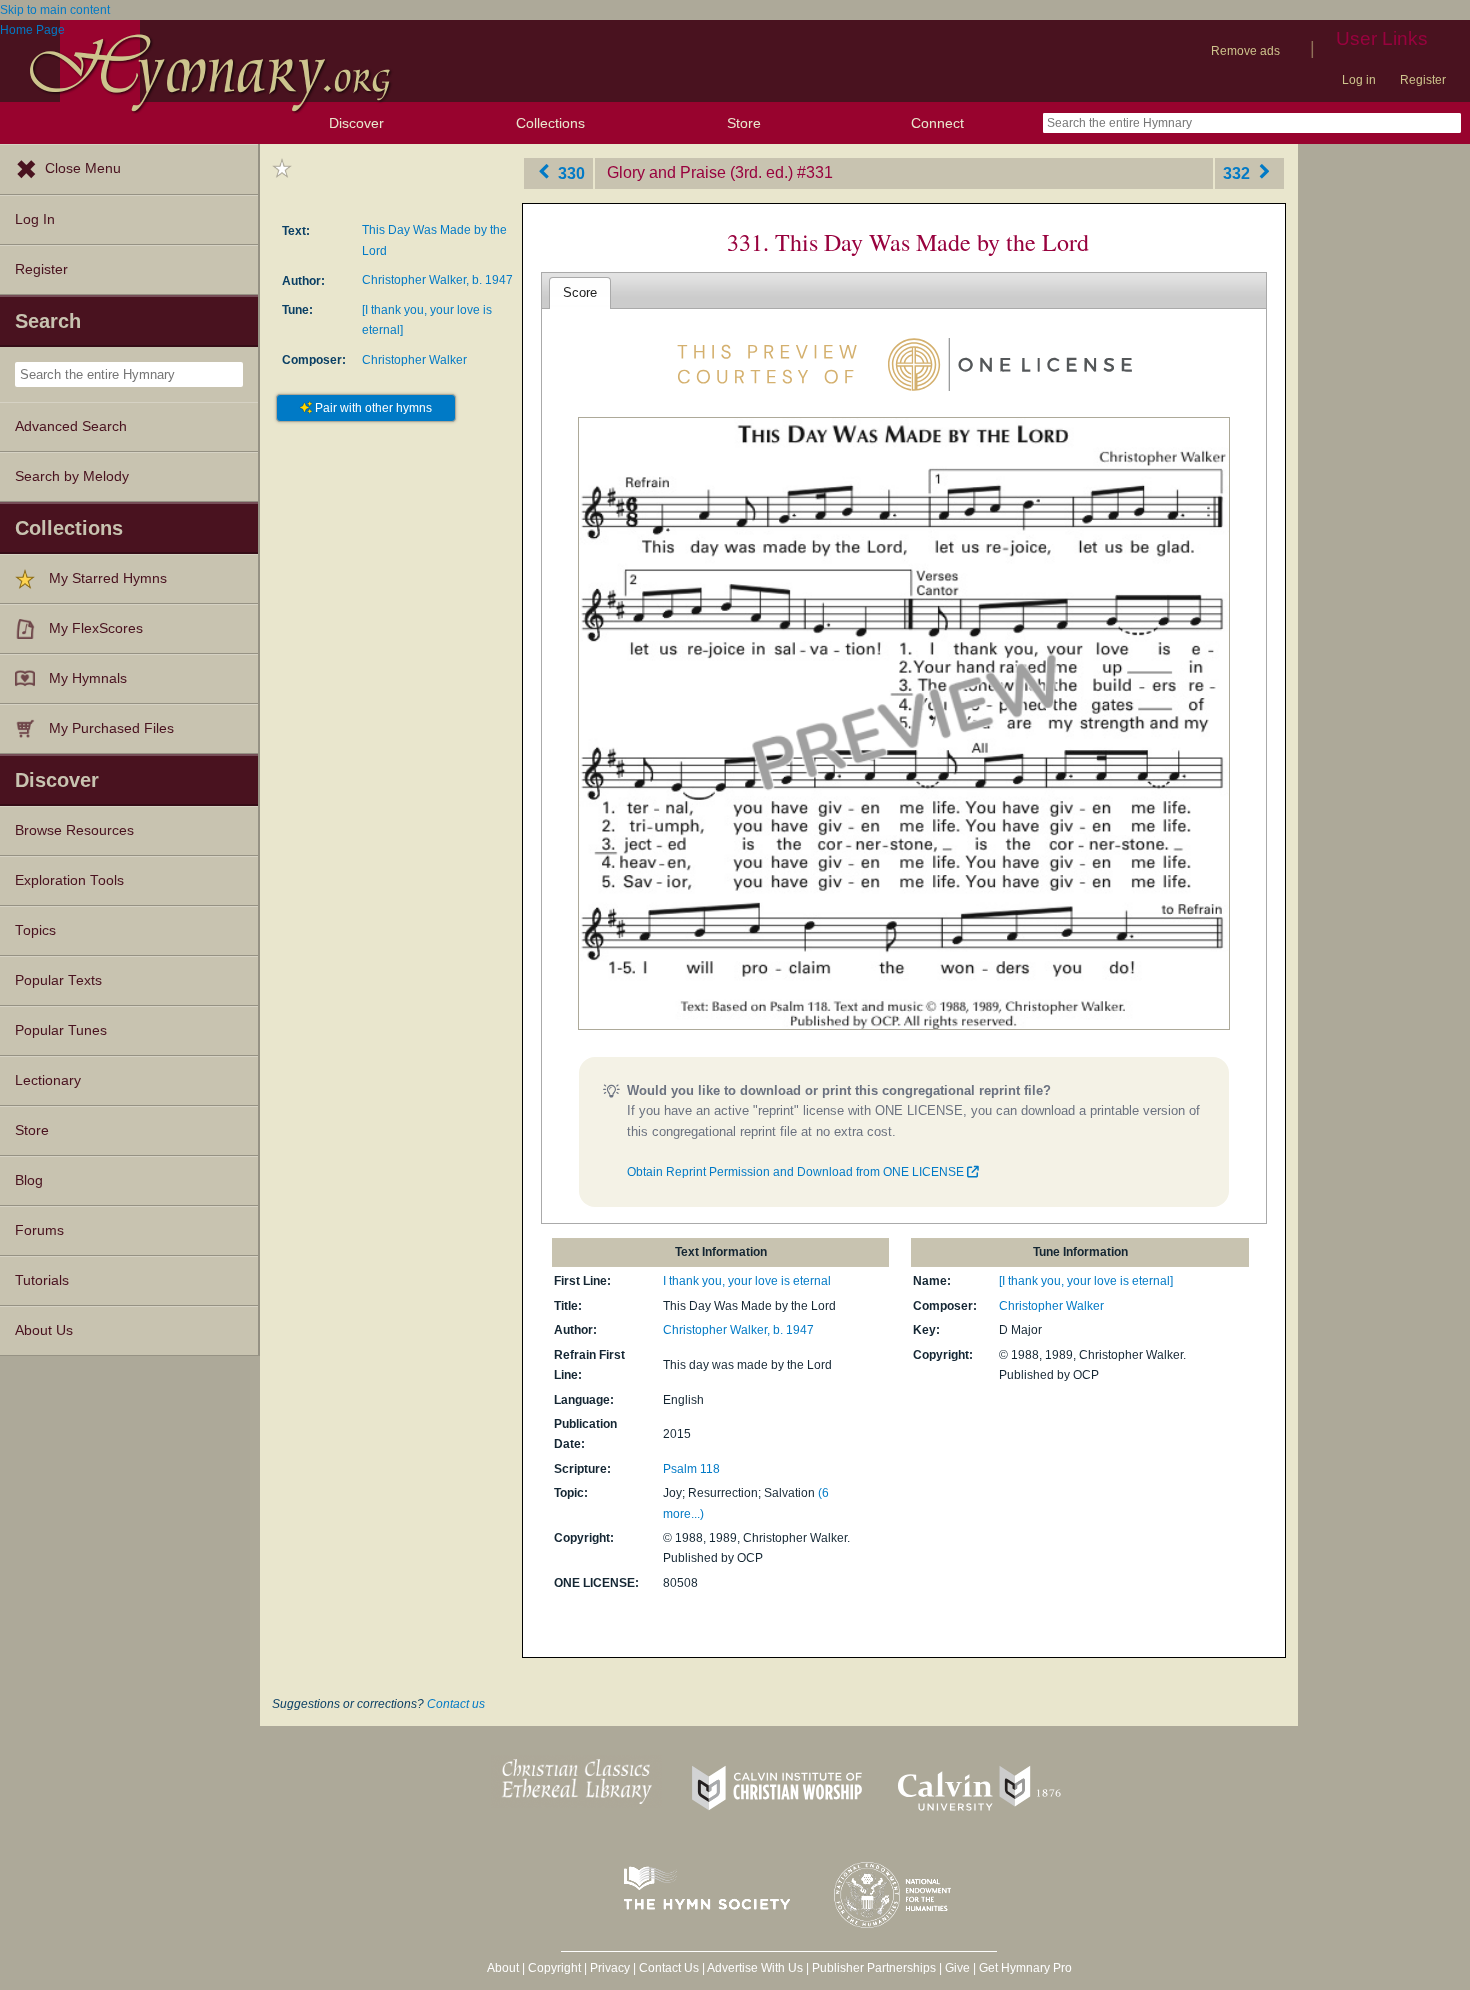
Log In (35, 219)
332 (1238, 172)
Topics (35, 930)
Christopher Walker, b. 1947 (437, 280)
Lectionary (48, 1080)
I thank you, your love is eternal (747, 1281)
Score (580, 292)
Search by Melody (72, 476)
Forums (39, 1230)
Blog (29, 1180)
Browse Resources (74, 830)
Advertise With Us (755, 1968)
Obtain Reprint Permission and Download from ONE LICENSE (797, 1172)
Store (744, 123)
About (503, 1968)
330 (569, 172)
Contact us (456, 1704)
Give (957, 1968)
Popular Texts (58, 980)
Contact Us (669, 1968)
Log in (1359, 80)
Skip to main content (55, 10)
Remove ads (1245, 51)
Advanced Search (71, 426)
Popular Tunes (61, 1030)
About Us (44, 1330)
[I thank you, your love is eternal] (1086, 1281)
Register (1423, 80)
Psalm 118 (691, 1469)
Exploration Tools (69, 880)
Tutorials (42, 1280)
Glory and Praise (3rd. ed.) (700, 172)
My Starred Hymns (108, 578)
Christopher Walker (414, 360)
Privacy (610, 1968)
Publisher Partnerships (874, 1968)
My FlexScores (96, 628)
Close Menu (83, 168)
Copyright (554, 1968)
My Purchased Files (111, 728)
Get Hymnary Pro (1025, 1968)
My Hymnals (88, 678)
